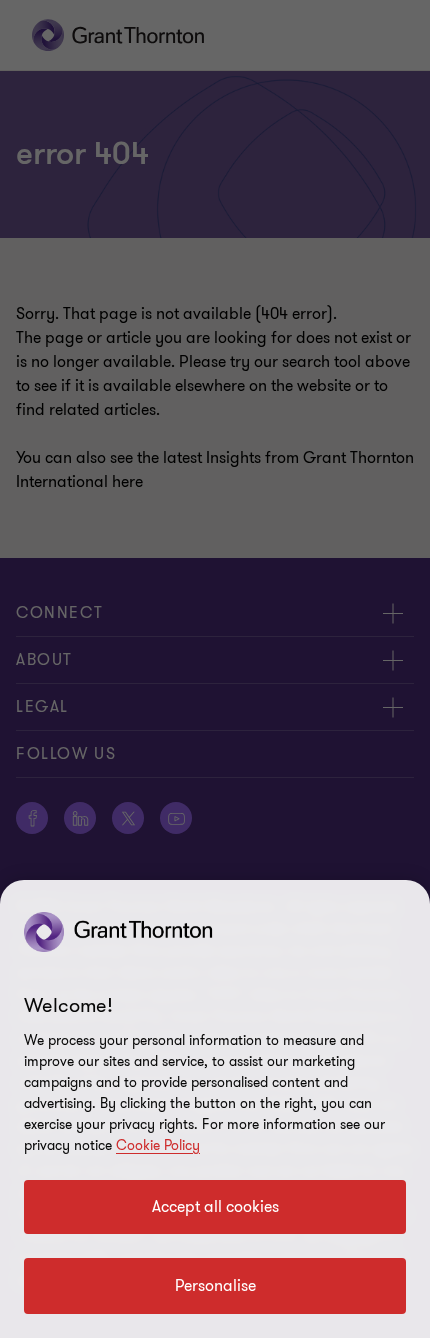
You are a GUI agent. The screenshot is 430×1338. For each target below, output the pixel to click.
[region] (215, 1109)
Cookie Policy (158, 1145)
